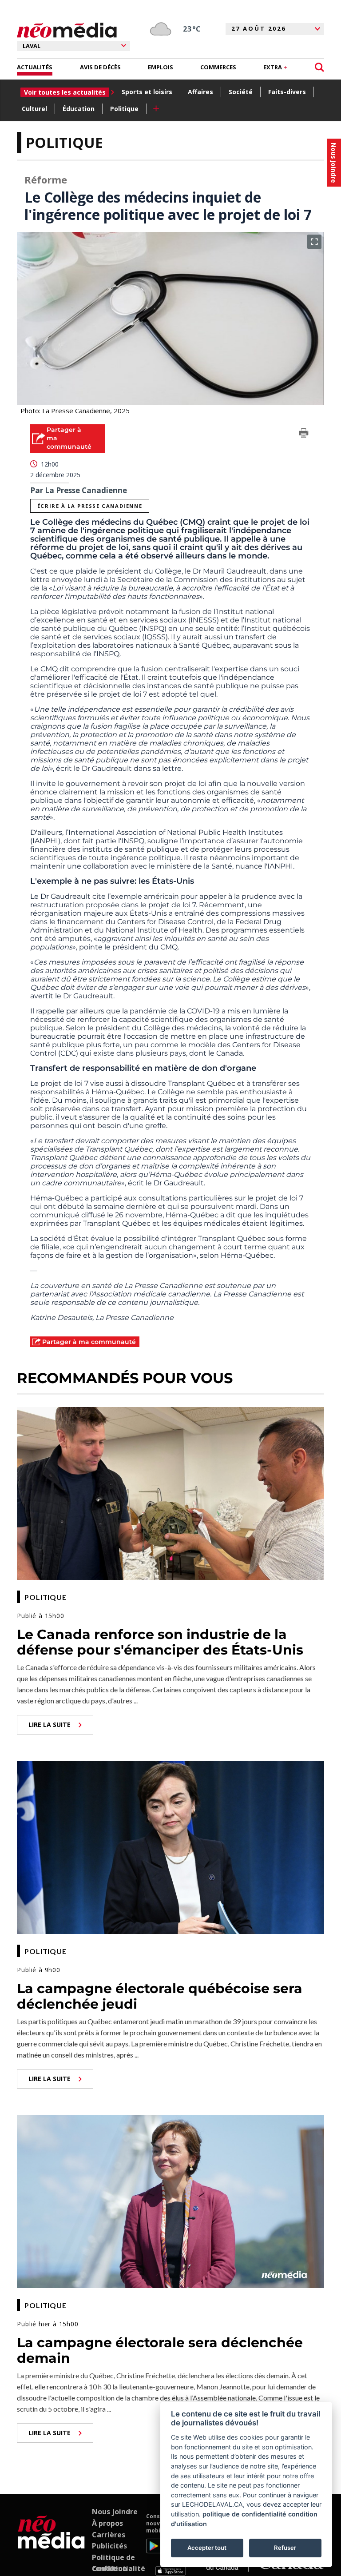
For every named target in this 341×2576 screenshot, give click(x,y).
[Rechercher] (319, 67)
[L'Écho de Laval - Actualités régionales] (67, 30)
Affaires (200, 92)
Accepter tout (207, 2548)
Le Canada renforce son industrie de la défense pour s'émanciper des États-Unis (160, 1642)
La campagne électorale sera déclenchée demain (160, 2350)
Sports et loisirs (147, 92)
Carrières (109, 2535)
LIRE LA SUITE (50, 1725)
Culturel (34, 109)
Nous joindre (115, 2512)
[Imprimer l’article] (304, 435)
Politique (124, 109)
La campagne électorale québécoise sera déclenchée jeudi (160, 1996)
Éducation (79, 109)
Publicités (109, 2546)
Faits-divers (287, 92)
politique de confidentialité (244, 2514)
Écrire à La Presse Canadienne (90, 506)
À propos (107, 2523)
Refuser (285, 2548)
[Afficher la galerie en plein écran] (314, 242)
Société (241, 92)
